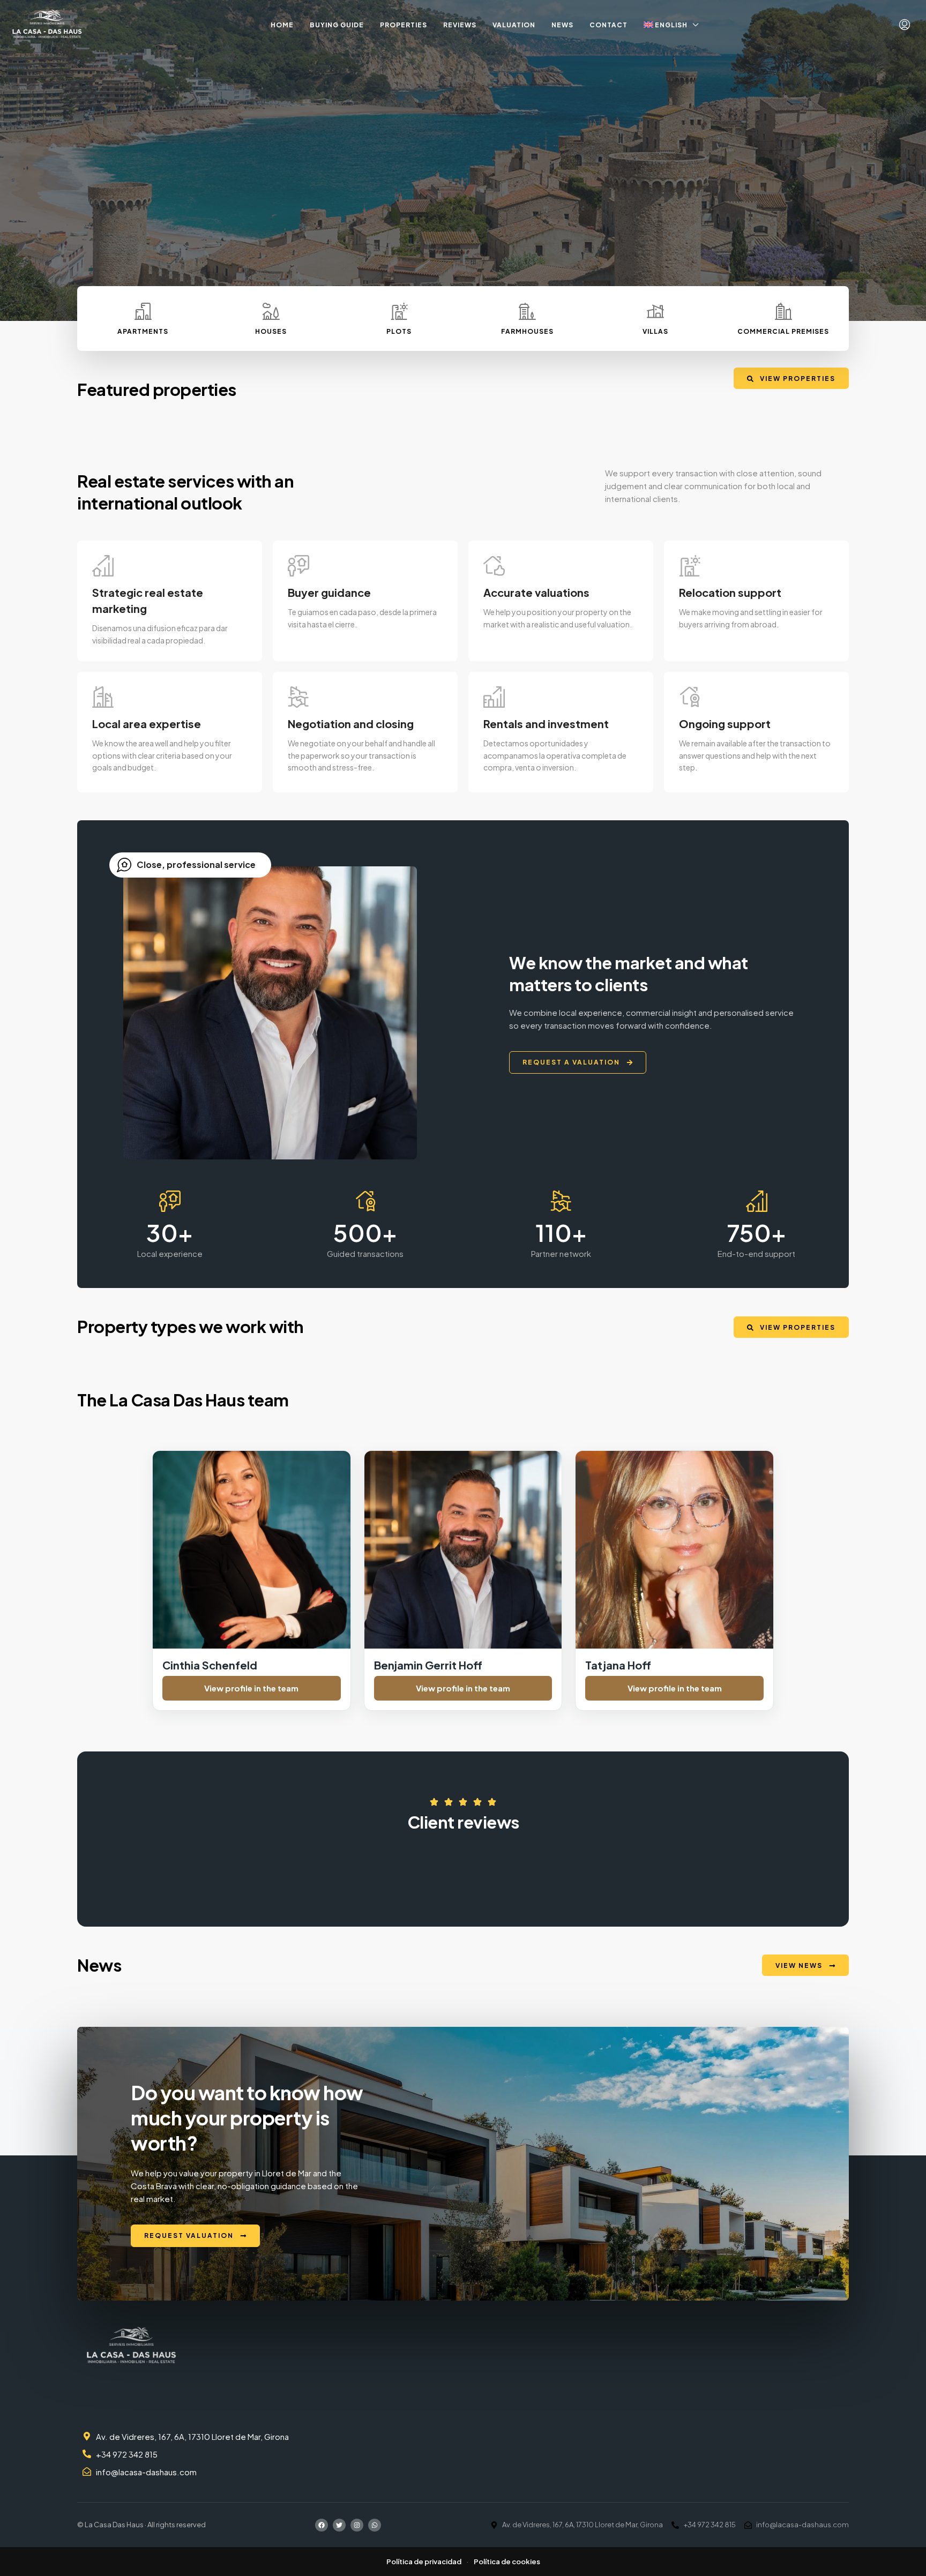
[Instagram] (357, 2525)
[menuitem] (905, 25)
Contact (608, 25)
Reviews (460, 25)
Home (282, 25)
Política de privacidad (424, 2562)
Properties (404, 25)
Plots (399, 331)
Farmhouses (527, 331)
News (562, 25)
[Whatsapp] (375, 2525)
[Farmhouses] (527, 311)
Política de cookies (507, 2562)
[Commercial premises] (783, 311)
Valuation (514, 25)
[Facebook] (322, 2525)
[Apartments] (143, 311)
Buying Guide (337, 25)
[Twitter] (339, 2525)
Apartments (143, 331)
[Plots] (399, 311)
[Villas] (655, 311)
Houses (271, 331)
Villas (655, 331)
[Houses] (271, 311)
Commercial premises (783, 331)
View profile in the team (251, 1688)
